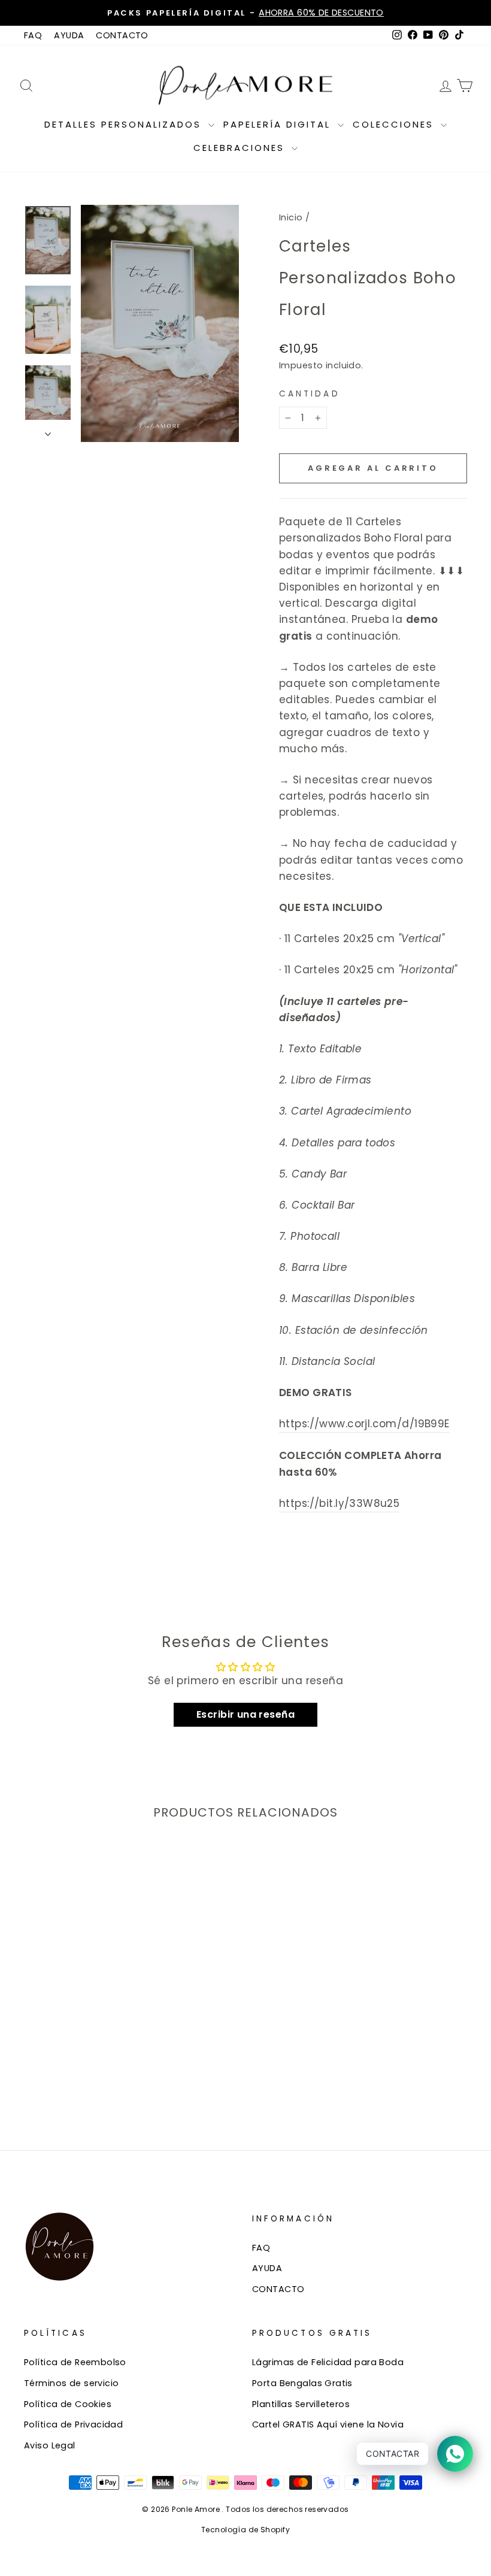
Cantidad (310, 394)
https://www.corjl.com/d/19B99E (364, 1424)
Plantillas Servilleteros (301, 2404)
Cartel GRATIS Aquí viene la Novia (328, 2424)
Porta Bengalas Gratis (302, 2383)
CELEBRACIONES (241, 148)
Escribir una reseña (245, 1714)
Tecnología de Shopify (245, 2530)
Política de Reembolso (75, 2362)
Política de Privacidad (73, 2424)
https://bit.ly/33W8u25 (339, 1503)
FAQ (33, 35)
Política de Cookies (68, 2404)
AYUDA (69, 35)
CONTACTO (122, 35)
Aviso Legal (50, 2445)
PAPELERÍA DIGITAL (279, 124)
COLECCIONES (395, 124)
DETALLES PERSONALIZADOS (125, 124)
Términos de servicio (72, 2383)
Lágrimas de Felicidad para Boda (328, 2362)
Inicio (291, 217)
